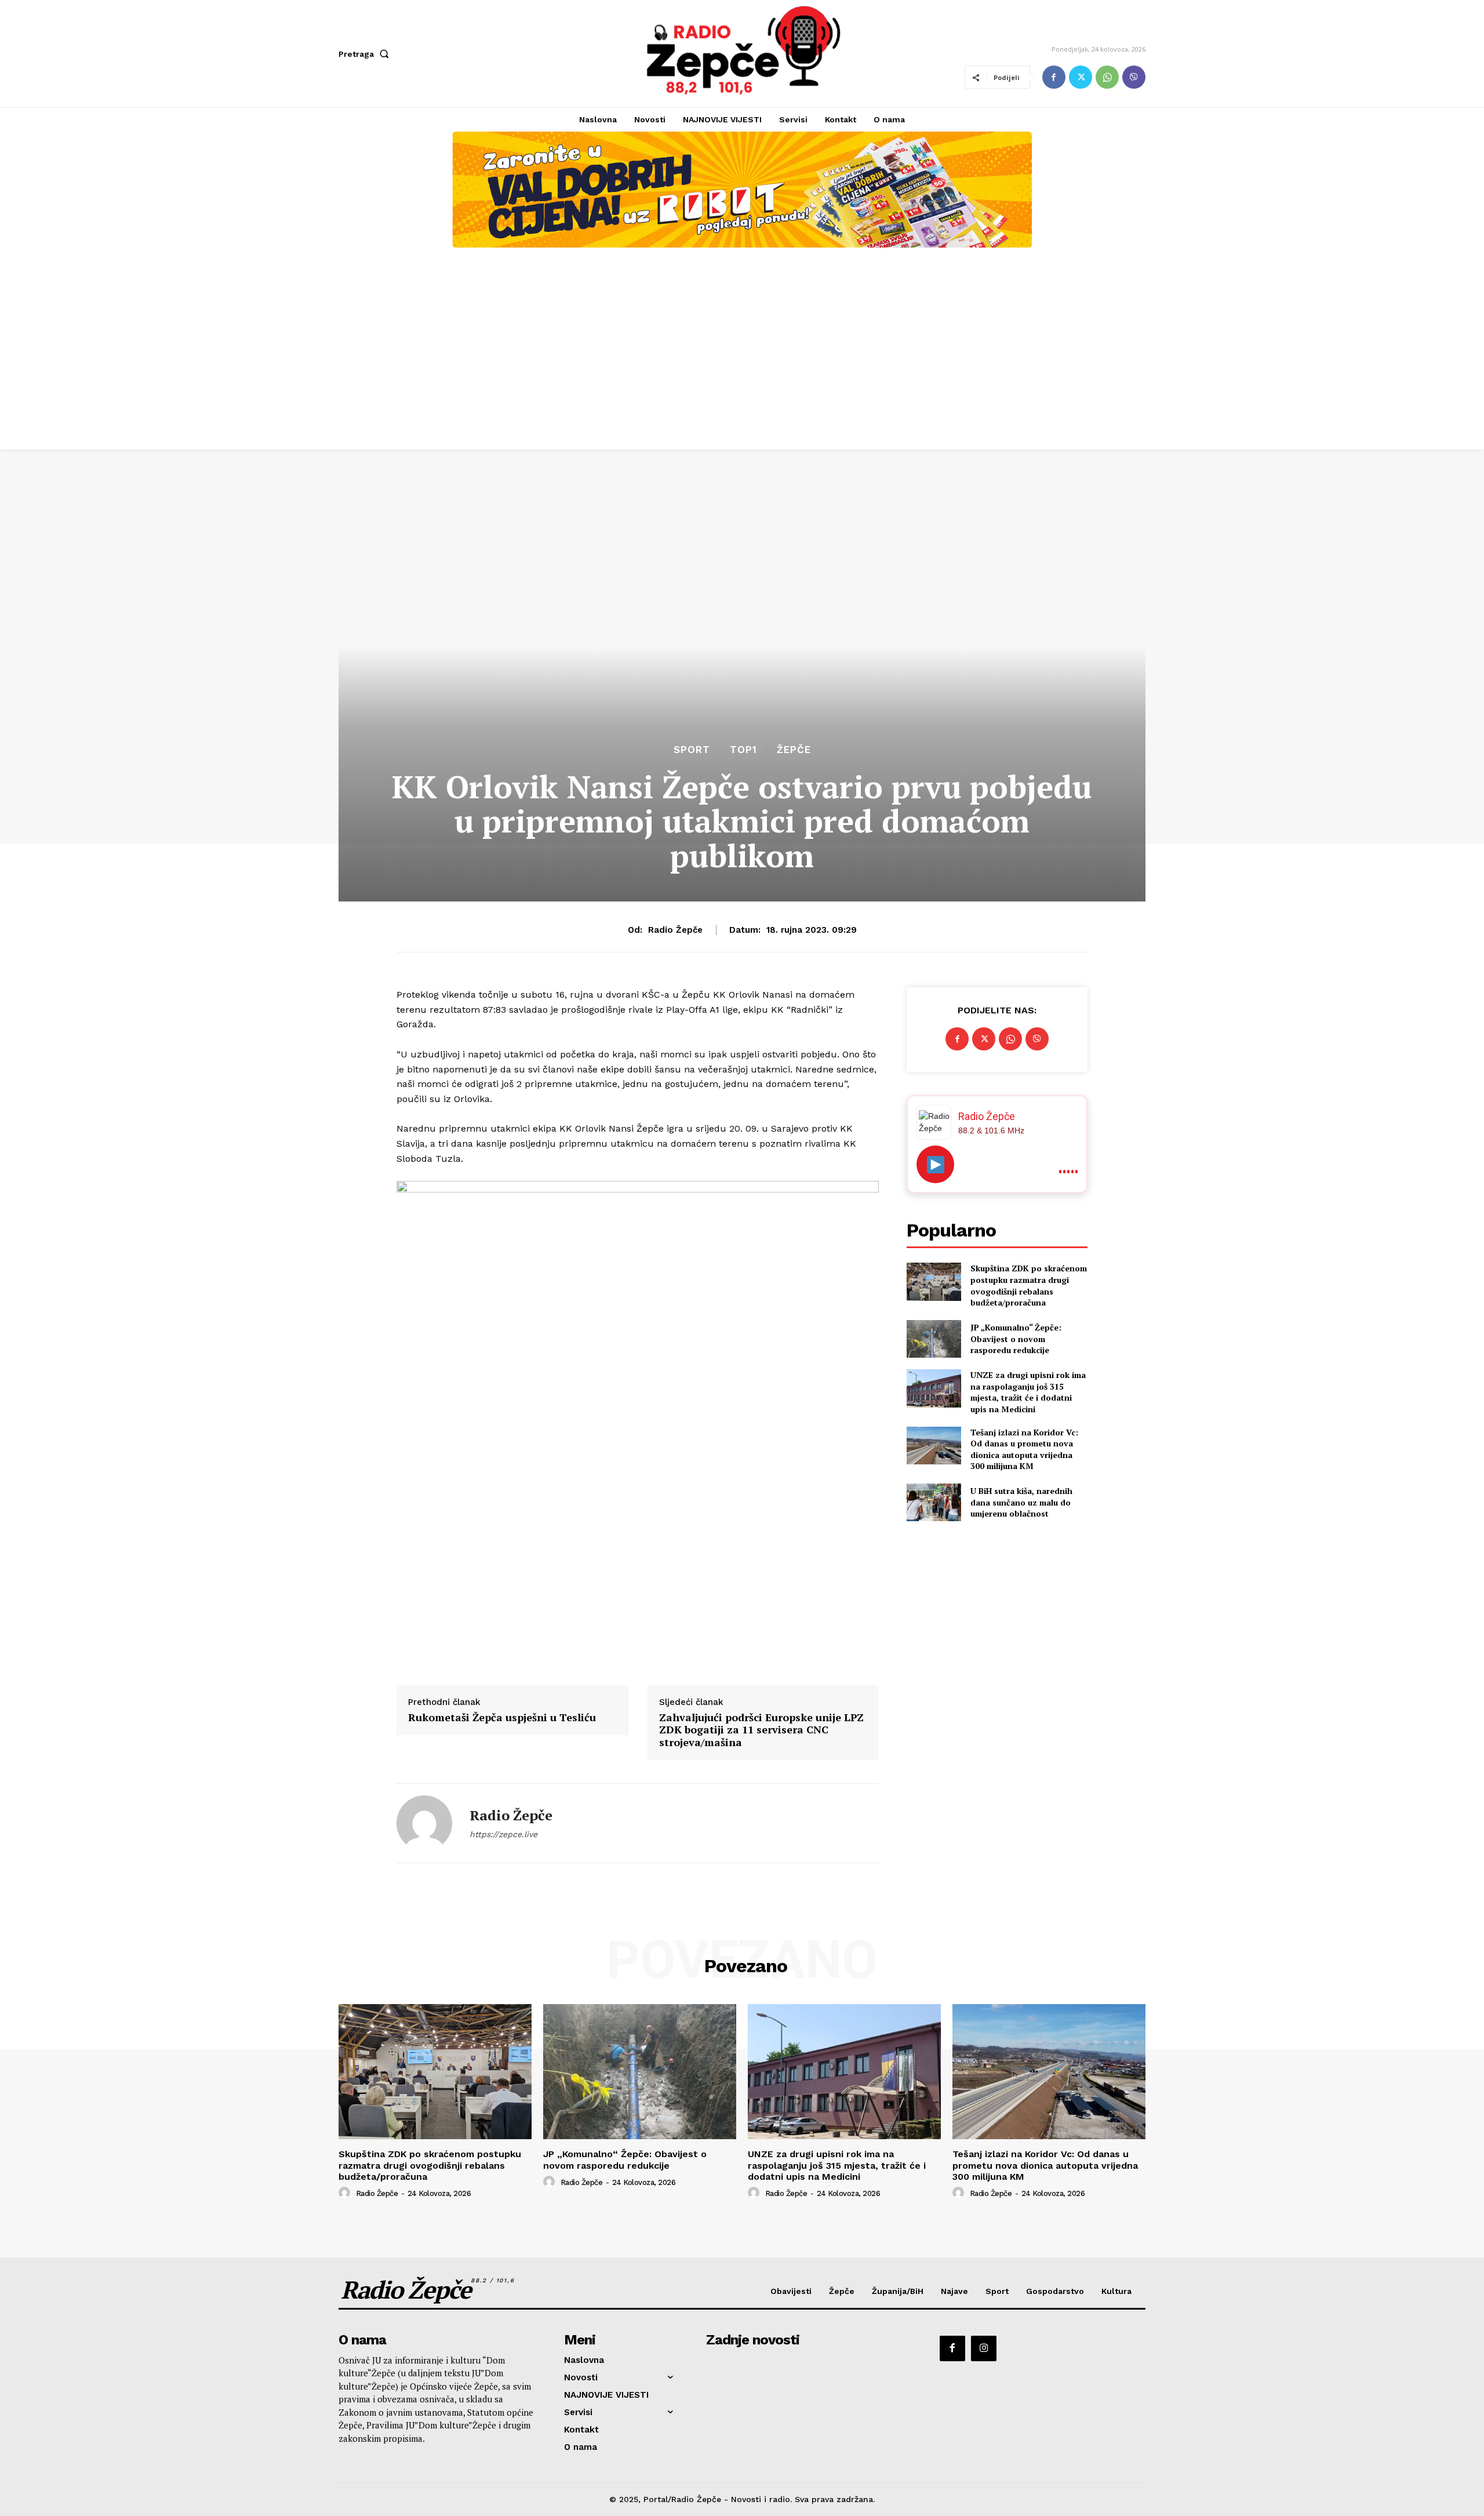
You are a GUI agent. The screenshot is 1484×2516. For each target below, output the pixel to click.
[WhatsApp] (1107, 77)
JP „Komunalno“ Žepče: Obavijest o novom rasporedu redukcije (1016, 1339)
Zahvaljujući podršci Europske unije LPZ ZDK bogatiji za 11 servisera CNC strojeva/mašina (761, 1730)
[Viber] (1134, 77)
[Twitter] (1081, 77)
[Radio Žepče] (424, 1823)
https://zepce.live (503, 1834)
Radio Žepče (675, 930)
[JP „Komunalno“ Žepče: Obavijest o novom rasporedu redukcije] (934, 1339)
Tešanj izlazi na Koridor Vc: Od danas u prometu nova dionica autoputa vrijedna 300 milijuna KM (1024, 1449)
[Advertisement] (742, 362)
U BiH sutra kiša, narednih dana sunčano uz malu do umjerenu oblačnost (1021, 1502)
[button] (366, 54)
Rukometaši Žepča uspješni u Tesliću (502, 1718)
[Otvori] (935, 1164)
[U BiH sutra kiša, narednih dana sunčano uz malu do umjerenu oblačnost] (934, 1502)
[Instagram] (984, 2348)
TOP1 (743, 750)
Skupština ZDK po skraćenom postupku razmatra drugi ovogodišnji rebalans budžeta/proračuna (1029, 1285)
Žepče (794, 750)
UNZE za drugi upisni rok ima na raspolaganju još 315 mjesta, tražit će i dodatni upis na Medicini (1028, 1392)
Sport (692, 750)
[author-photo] (346, 2193)
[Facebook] (1054, 77)
